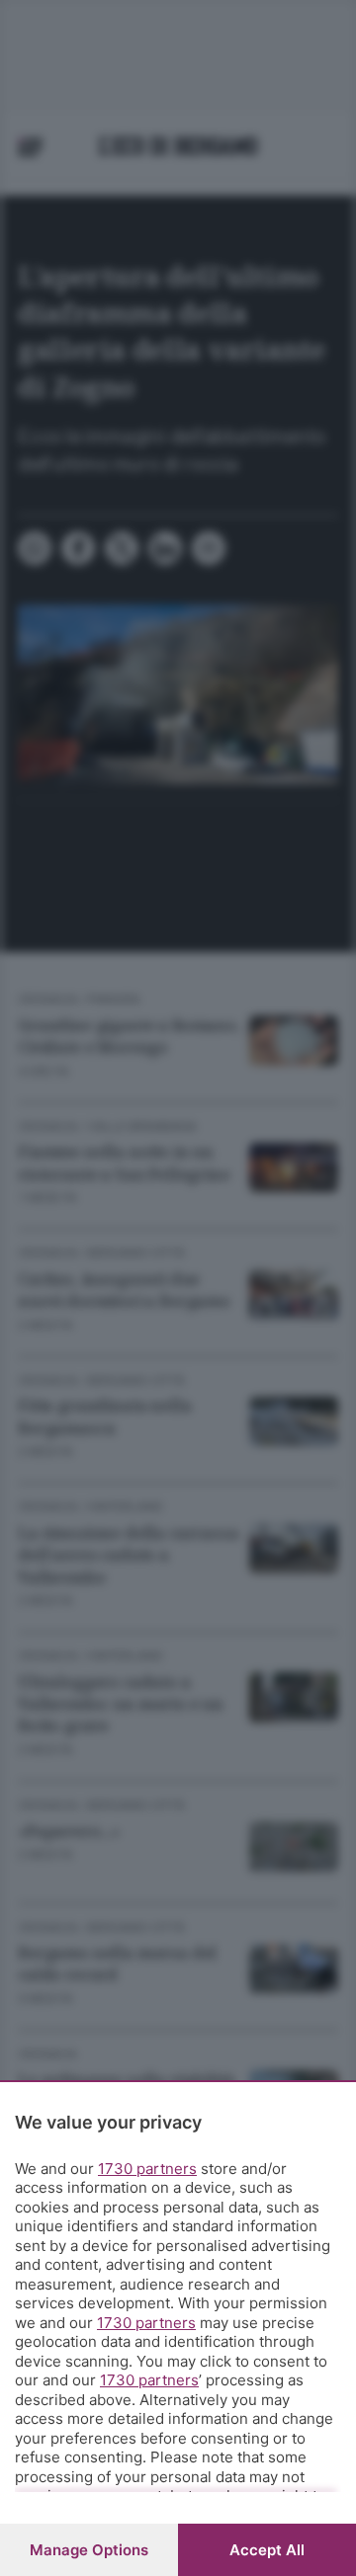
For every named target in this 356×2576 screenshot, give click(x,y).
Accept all (267, 2550)
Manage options (89, 2550)
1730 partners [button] (147, 2169)
